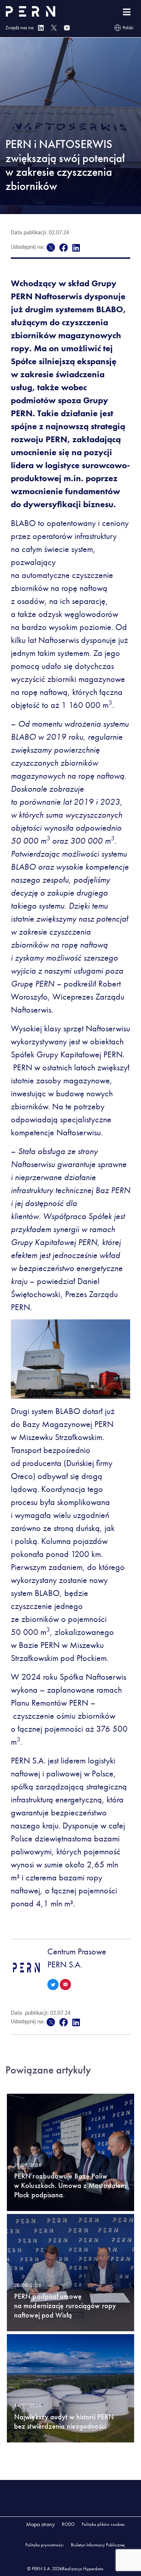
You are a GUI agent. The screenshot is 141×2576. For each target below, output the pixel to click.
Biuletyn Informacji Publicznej (98, 2545)
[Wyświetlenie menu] (127, 12)
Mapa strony (40, 2524)
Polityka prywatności (44, 2545)
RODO (68, 2524)
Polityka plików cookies (103, 2524)
